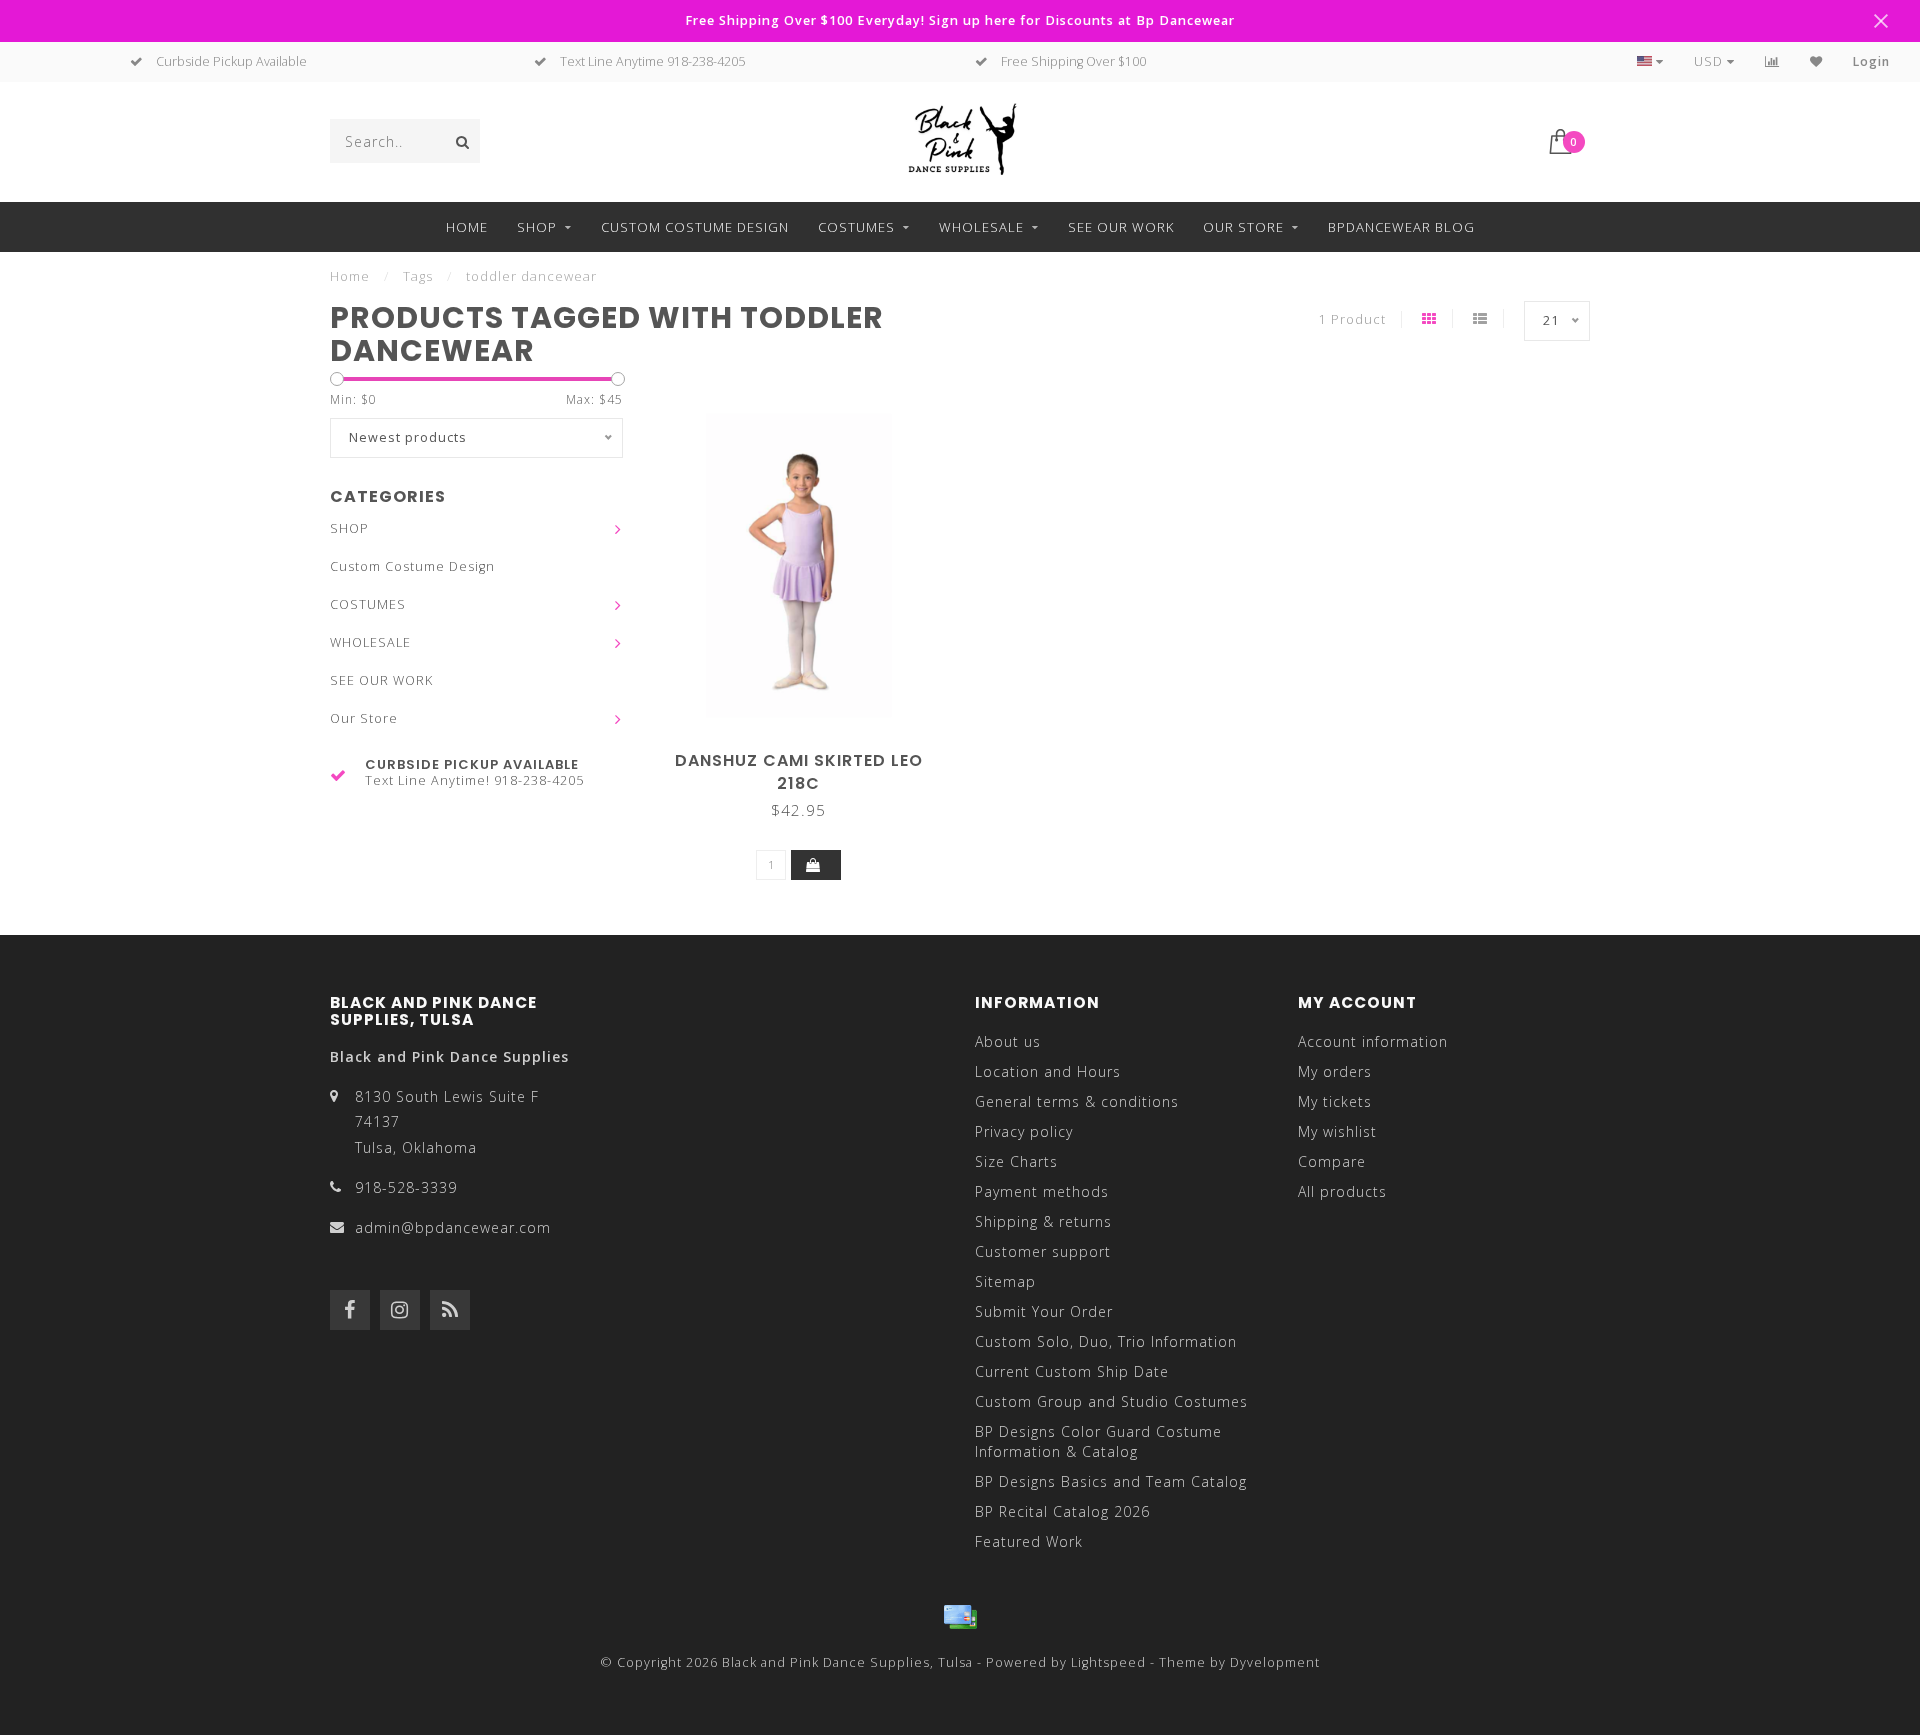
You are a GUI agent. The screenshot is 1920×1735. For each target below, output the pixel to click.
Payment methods (1042, 1191)
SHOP (537, 227)
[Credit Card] (960, 1617)
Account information (1373, 1041)
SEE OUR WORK (1121, 227)
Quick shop (808, 753)
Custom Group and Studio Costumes (1111, 1401)
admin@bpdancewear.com (453, 1227)
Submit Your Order (1044, 1311)
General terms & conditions (1077, 1101)
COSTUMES (856, 227)
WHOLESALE (981, 227)
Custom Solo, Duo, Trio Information (1106, 1341)
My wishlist (1337, 1131)
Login (1871, 61)
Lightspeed (1108, 1662)
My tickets (1335, 1101)
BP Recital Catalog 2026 (1062, 1511)
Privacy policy (1024, 1131)
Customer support (1043, 1251)
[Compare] (1772, 61)
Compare (1332, 1161)
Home (467, 227)
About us (1008, 1041)
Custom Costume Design (695, 227)
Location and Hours (1048, 1071)
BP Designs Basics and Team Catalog (1111, 1481)
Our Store (1243, 227)
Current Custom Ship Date (1072, 1371)
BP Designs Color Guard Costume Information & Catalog (1098, 1441)
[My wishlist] (1816, 61)
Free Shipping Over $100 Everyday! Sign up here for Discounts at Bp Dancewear (960, 20)
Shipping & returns (1043, 1221)
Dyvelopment (1275, 1662)
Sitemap (1005, 1281)
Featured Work (1029, 1541)
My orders (1335, 1071)
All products (1342, 1191)
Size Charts (1016, 1161)
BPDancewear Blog (1401, 227)
